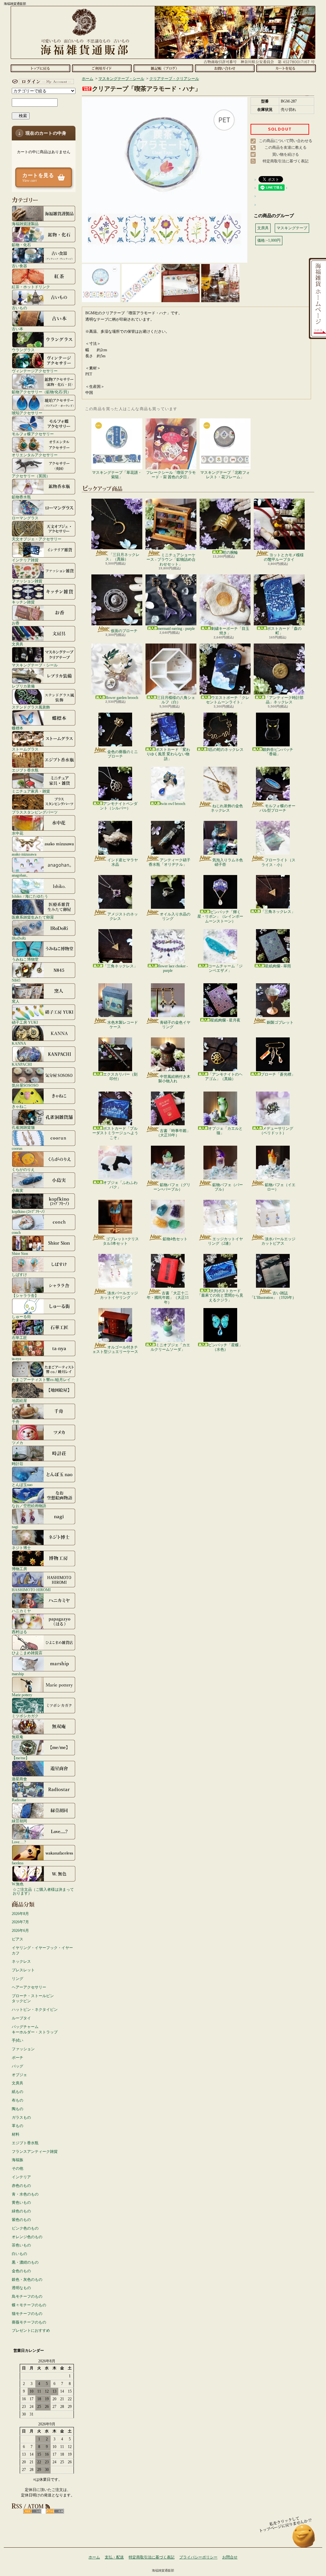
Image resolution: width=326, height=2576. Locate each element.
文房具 (18, 644)
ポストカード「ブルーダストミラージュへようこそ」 (115, 1133)
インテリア (21, 2177)
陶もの (18, 2109)
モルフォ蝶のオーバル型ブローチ (277, 808)
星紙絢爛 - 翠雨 (278, 966)
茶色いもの (21, 2245)
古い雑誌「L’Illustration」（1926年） (273, 1295)
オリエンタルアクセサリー (35, 455)
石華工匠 (19, 1338)
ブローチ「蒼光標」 (278, 1074)
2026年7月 (20, 1922)
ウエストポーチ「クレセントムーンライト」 (228, 700)
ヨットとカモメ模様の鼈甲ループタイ (284, 557)
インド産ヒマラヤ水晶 (123, 862)
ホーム (40, 68)
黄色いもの (21, 2202)
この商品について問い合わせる (286, 141)
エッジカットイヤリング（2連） (225, 1241)
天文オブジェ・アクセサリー (37, 539)
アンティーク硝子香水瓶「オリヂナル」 (170, 862)
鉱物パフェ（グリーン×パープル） (172, 1187)
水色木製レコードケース (123, 1025)
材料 (16, 2134)
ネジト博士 (21, 1548)
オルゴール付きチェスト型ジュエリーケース (115, 1349)
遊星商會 (19, 1779)
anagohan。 (21, 875)
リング (18, 1979)
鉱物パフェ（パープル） (228, 1187)
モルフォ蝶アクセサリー (33, 434)
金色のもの (21, 2271)
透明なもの (21, 2288)
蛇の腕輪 (230, 552)
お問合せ (225, 68)
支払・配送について (102, 68)
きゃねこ (19, 1106)
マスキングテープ (292, 228)
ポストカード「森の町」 (284, 631)
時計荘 (18, 1464)
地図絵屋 (19, 1401)
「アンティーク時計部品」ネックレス (284, 700)
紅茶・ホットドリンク (31, 287)
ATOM (55, 2511)
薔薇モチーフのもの (29, 2322)
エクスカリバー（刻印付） (120, 1077)
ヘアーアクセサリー (29, 1987)
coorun (17, 1148)
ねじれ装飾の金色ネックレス (227, 808)
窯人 (16, 1001)
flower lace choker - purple (173, 968)
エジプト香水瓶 (25, 770)
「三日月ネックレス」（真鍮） (122, 557)
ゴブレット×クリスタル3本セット (121, 1241)
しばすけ (19, 1274)
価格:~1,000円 (269, 240)
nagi (15, 1527)
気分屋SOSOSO (25, 1085)
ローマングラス (25, 518)
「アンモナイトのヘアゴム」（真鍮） (224, 1077)
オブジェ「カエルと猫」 (225, 1131)
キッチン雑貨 (23, 602)
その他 (18, 2168)
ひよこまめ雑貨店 (27, 1653)
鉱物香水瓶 (21, 497)
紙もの (18, 2092)
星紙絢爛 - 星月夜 (225, 1020)
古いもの (19, 308)
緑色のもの (21, 2211)
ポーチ (18, 2058)
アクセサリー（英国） (31, 476)
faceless (18, 1863)
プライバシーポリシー (198, 2557)
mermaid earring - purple (176, 629)
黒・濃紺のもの (25, 2262)
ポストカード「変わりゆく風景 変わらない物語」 (168, 754)
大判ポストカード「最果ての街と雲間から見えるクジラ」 (220, 1295)
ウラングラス (23, 350)
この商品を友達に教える (286, 147)
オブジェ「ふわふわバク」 (120, 1185)
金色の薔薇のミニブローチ (123, 754)
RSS (32, 2511)
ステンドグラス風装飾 (31, 707)
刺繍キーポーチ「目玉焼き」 (230, 631)
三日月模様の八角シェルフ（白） (176, 700)
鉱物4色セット (175, 1239)
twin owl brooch (173, 804)
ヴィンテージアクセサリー (35, 371)
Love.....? (19, 1842)
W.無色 (18, 1884)
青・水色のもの (25, 2194)
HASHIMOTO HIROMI (31, 1590)
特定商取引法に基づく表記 (286, 161)
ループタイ (21, 2018)
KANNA (19, 1043)
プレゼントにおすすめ (31, 2330)
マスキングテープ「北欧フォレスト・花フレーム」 (225, 475)
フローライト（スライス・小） (278, 862)
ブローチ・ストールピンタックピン (33, 1999)
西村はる (19, 1632)
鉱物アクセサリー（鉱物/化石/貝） (41, 392)
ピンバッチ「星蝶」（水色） (225, 1347)
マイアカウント (42, 82)
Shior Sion (20, 1253)
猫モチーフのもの (27, 2314)
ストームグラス (25, 749)
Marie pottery (22, 1695)
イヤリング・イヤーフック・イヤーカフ (42, 1950)
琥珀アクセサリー (27, 413)
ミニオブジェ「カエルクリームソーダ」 (170, 1347)
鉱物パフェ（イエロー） (280, 1187)
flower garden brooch (122, 698)
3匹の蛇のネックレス (225, 750)
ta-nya (16, 1359)
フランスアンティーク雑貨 (35, 2152)
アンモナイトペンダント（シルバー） (119, 806)
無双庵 (18, 1737)
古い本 (18, 329)
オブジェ (19, 2075)
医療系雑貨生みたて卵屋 (33, 917)
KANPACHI (22, 1064)
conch (16, 1232)
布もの (18, 2100)
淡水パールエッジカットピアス (278, 1241)
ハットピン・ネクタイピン (35, 2010)
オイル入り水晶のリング (175, 916)
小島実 (18, 1190)
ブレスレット (23, 1970)
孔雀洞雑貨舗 (23, 1127)
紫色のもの (21, 2220)
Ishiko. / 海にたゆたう (30, 896)
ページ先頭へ (304, 2539)
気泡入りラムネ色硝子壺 (228, 862)
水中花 (18, 833)
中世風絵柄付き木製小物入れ (174, 1079)
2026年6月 (20, 1931)
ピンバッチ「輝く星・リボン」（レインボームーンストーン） (220, 917)
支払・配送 (114, 2557)
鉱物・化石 (21, 245)
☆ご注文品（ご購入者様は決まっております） (43, 1891)
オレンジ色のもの (27, 2237)
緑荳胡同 (19, 1821)
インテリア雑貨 (25, 560)
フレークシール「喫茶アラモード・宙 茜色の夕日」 (171, 475)
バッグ (18, 2066)
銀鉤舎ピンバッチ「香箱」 (278, 752)
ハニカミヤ (21, 1611)
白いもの (19, 2254)
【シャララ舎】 (25, 1295)
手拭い (18, 2040)
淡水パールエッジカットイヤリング (119, 1295)
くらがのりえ (23, 1169)
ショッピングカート (286, 68)
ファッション (23, 2049)
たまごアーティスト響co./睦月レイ (41, 1380)
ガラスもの (21, 2117)
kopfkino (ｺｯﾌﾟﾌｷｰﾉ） (29, 1211)
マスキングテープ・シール (35, 665)
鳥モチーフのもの (27, 2296)
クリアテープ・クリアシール (174, 79)
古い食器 (19, 266)
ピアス (18, 1939)
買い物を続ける (286, 154)
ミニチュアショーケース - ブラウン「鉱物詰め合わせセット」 (171, 560)
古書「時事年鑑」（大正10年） (173, 1133)
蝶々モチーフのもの (29, 2305)
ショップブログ (163, 68)
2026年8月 (20, 1914)
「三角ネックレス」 (278, 912)
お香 (16, 623)
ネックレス (21, 1961)
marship (18, 1674)
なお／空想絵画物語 (29, 1506)
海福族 (18, 2160)
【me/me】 (21, 1758)
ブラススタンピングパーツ (35, 812)
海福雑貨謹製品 (25, 224)
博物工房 (19, 1569)
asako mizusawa (24, 854)
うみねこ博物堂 (25, 959)
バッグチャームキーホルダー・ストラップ (35, 2029)
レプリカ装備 (23, 686)
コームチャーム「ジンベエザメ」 (225, 968)
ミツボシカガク (25, 1716)
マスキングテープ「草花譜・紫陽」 (117, 475)
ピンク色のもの (25, 2228)
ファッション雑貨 (27, 581)
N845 (16, 980)
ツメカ (18, 1443)
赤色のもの (21, 2186)
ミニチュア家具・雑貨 (31, 791)
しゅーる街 (21, 1316)
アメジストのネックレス (123, 916)
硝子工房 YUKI (25, 1022)
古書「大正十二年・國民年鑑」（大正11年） (168, 1298)
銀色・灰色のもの (27, 2280)
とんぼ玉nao (22, 1485)
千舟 (16, 1422)
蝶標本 (18, 728)
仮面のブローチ (124, 631)
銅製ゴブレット (280, 1022)
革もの (18, 2126)
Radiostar (19, 1800)
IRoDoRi (19, 938)
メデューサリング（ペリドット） (276, 1131)
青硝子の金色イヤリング (175, 1025)
